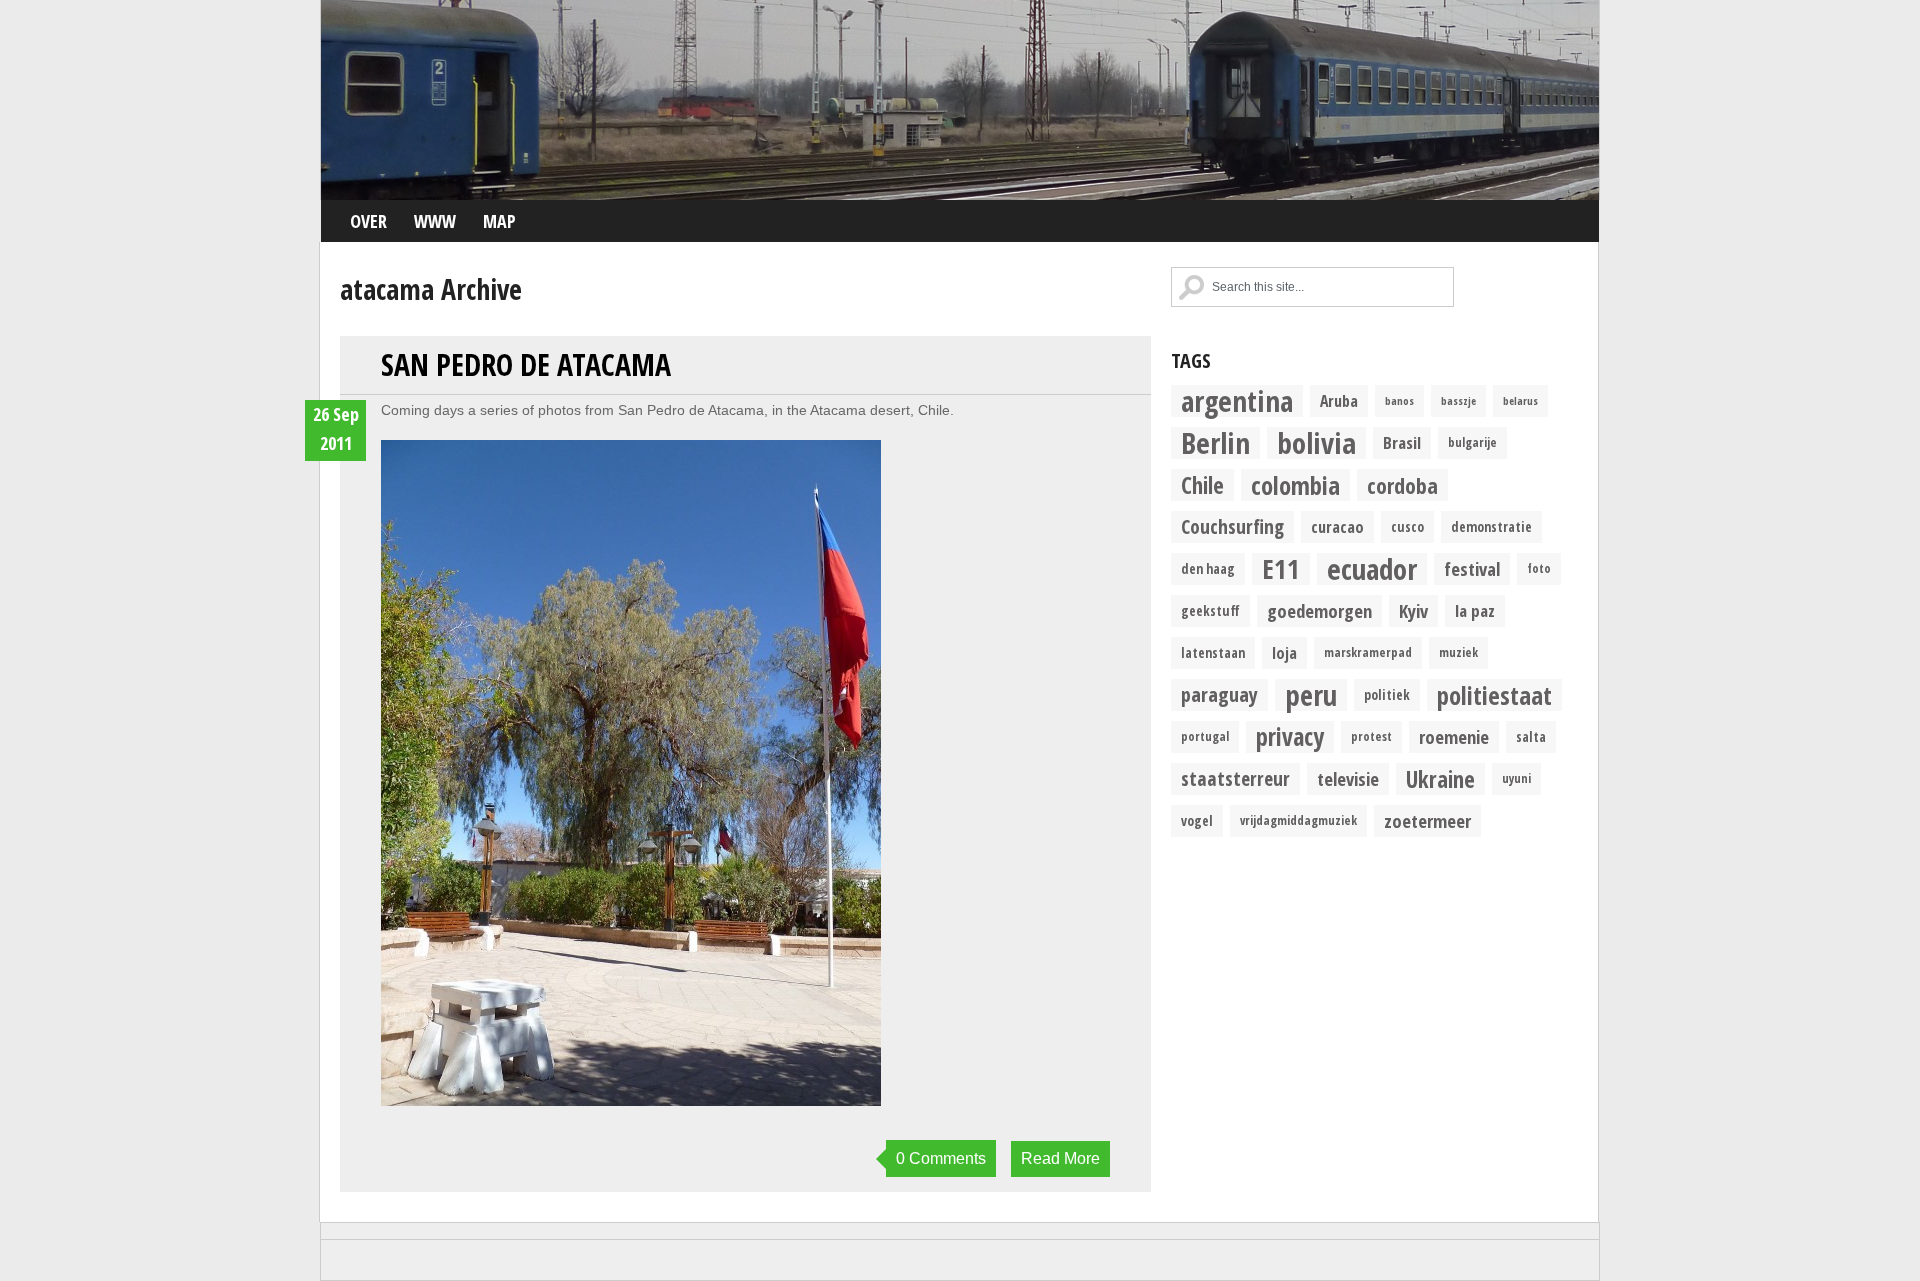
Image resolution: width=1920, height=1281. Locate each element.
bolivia (1316, 443)
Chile (1202, 485)
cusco (1407, 527)
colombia (1295, 485)
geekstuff (1210, 611)
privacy (1290, 737)
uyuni (1516, 778)
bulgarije (1472, 442)
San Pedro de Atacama (526, 364)
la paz (1475, 610)
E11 (1281, 569)
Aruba (1339, 401)
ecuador (1372, 569)
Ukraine (1440, 779)
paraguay (1219, 694)
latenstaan (1213, 653)
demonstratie (1491, 527)
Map (499, 221)
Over (368, 221)
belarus (1520, 401)
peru (1311, 695)
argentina (1237, 401)
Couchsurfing (1232, 526)
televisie (1348, 778)
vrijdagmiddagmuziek (1298, 820)
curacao (1337, 527)
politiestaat (1494, 695)
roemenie (1454, 736)
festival (1472, 568)
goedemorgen (1319, 610)
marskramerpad (1368, 652)
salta (1531, 737)
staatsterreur (1235, 778)
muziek (1458, 652)
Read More (1060, 1158)
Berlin (1215, 443)
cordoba (1402, 485)
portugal (1205, 736)
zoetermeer (1427, 820)
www (435, 221)
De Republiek (960, 100)
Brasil (1402, 442)
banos (1399, 401)
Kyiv (1413, 610)
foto (1539, 568)
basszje (1458, 401)
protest (1371, 736)
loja (1284, 653)
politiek (1387, 695)
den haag (1208, 569)
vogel (1197, 821)
